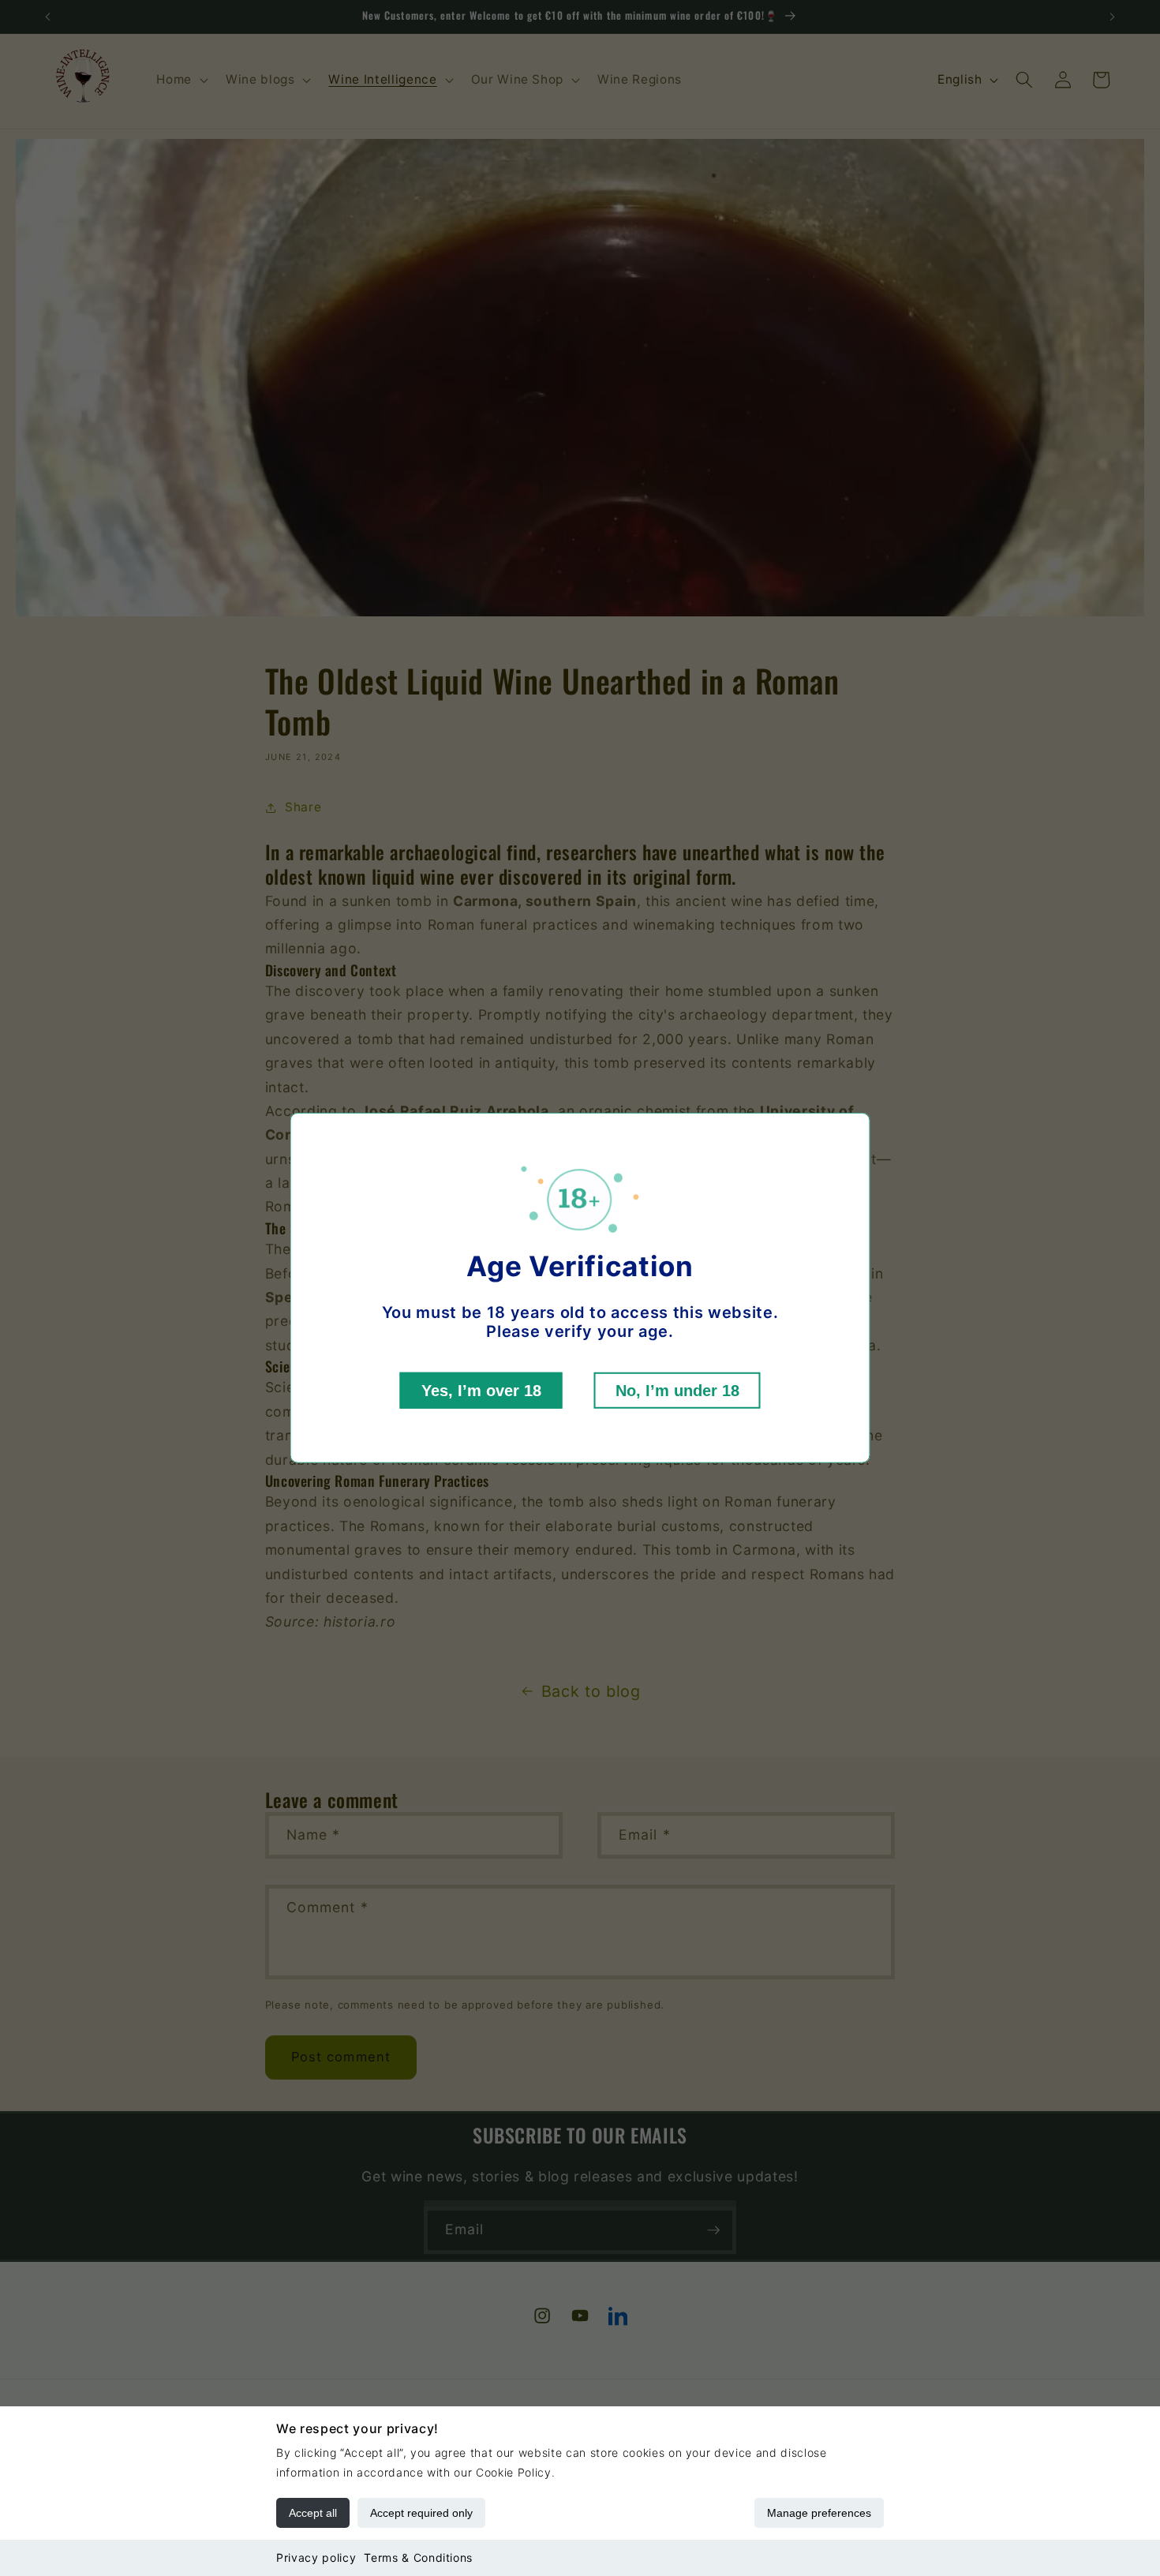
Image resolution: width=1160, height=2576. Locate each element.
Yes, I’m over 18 (481, 1391)
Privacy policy (316, 2557)
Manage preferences (819, 2513)
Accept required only (421, 2513)
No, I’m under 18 (677, 1391)
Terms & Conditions (418, 2557)
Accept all (313, 2513)
